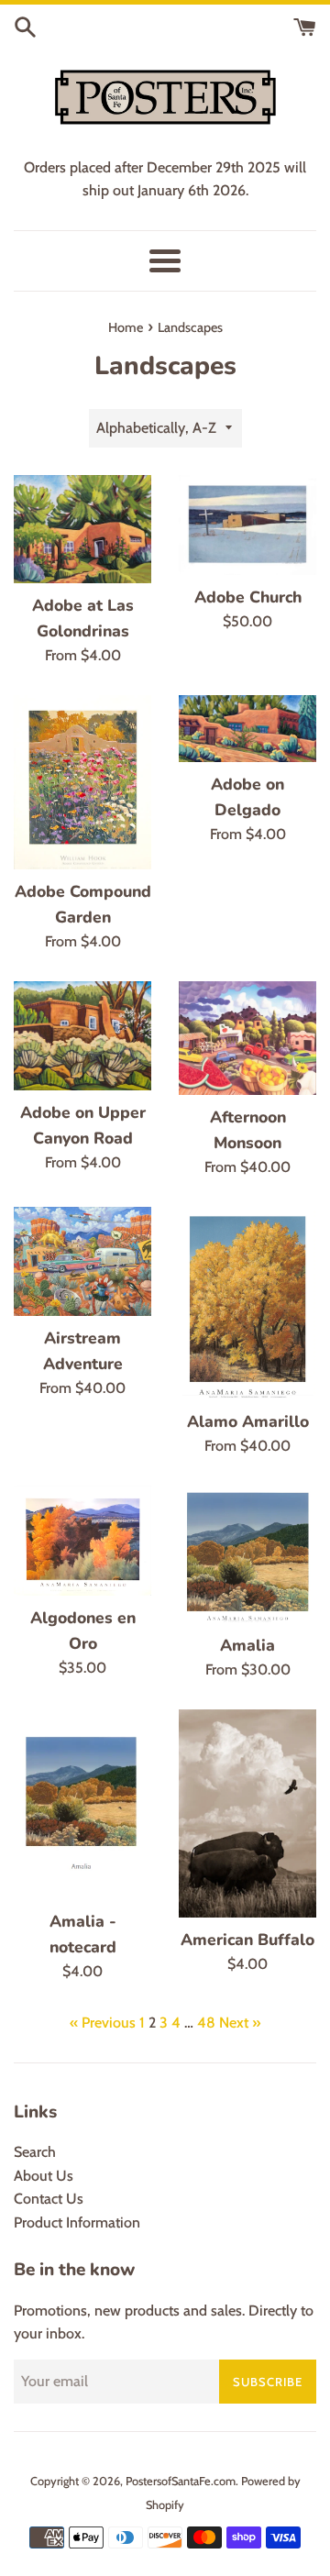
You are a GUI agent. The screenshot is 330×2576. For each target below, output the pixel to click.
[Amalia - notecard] (82, 1804)
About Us (44, 2176)
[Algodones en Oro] (82, 1541)
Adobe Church (248, 597)
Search (35, 2152)
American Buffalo (247, 1940)
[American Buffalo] (247, 1813)
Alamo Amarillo (248, 1421)
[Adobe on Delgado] (247, 729)
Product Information (77, 2222)
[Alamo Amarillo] (247, 1303)
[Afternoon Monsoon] (247, 1038)
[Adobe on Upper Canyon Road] (82, 1036)
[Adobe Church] (247, 525)
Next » (240, 2023)
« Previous (103, 2023)
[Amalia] (247, 1554)
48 (206, 2023)
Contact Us (49, 2199)
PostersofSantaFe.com (181, 2481)
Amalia (247, 1645)
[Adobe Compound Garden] (82, 783)
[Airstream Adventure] (82, 1262)
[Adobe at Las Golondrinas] (82, 529)
